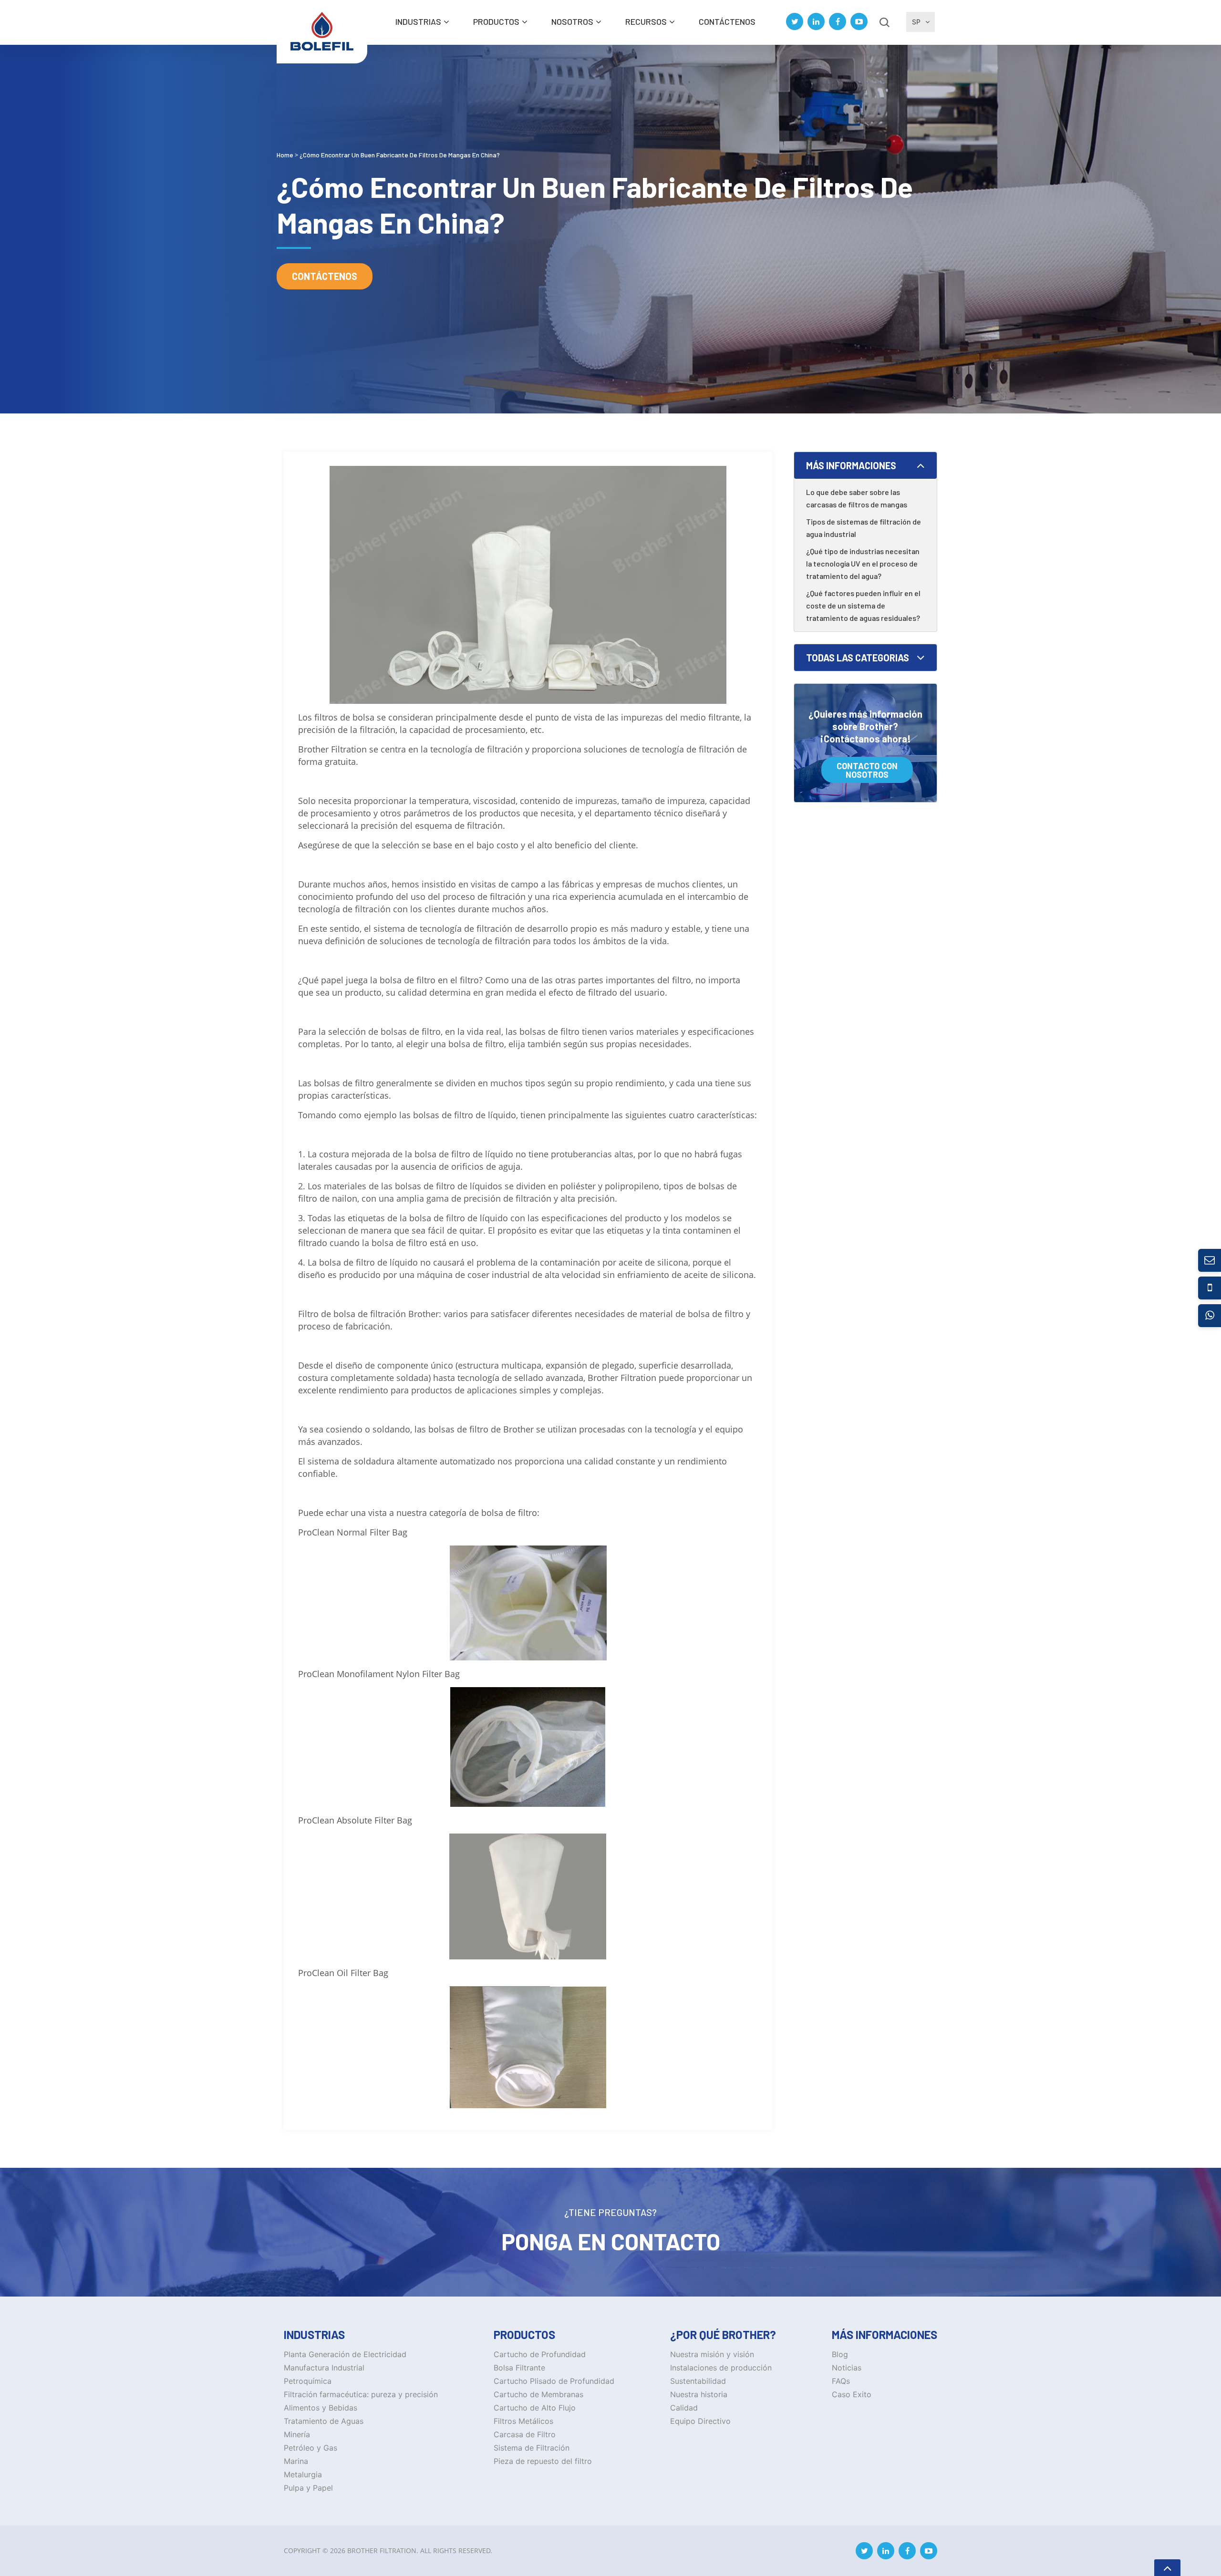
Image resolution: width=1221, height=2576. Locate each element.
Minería (297, 2434)
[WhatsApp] (1210, 1316)
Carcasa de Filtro (525, 2434)
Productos (496, 21)
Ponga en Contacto (611, 2241)
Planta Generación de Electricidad (345, 2354)
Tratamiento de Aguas (324, 2421)
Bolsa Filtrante (519, 2368)
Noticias (847, 2368)
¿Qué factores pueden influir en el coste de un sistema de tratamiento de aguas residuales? (863, 605)
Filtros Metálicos (523, 2421)
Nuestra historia (699, 2394)
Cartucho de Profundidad (540, 2354)
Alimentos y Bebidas (321, 2408)
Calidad (684, 2408)
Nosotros (572, 21)
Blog (840, 2354)
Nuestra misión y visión (712, 2354)
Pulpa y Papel (308, 2488)
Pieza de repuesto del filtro (543, 2461)
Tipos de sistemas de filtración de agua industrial (864, 528)
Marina (296, 2461)
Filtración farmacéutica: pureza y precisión (361, 2394)
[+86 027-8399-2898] (1210, 1288)
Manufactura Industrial (324, 2368)
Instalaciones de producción (721, 2368)
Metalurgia (303, 2474)
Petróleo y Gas (310, 2448)
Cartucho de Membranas (538, 2394)
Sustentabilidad (698, 2381)
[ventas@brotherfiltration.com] (1210, 1260)
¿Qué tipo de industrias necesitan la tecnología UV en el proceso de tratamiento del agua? (863, 563)
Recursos (646, 21)
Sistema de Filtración (532, 2448)
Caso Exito (852, 2394)
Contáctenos (727, 21)
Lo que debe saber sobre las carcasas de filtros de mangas (857, 498)
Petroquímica (308, 2381)
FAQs (841, 2381)
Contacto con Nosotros (867, 770)
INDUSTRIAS (418, 21)
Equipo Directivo (700, 2421)
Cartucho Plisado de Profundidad (554, 2381)
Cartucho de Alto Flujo (535, 2408)
